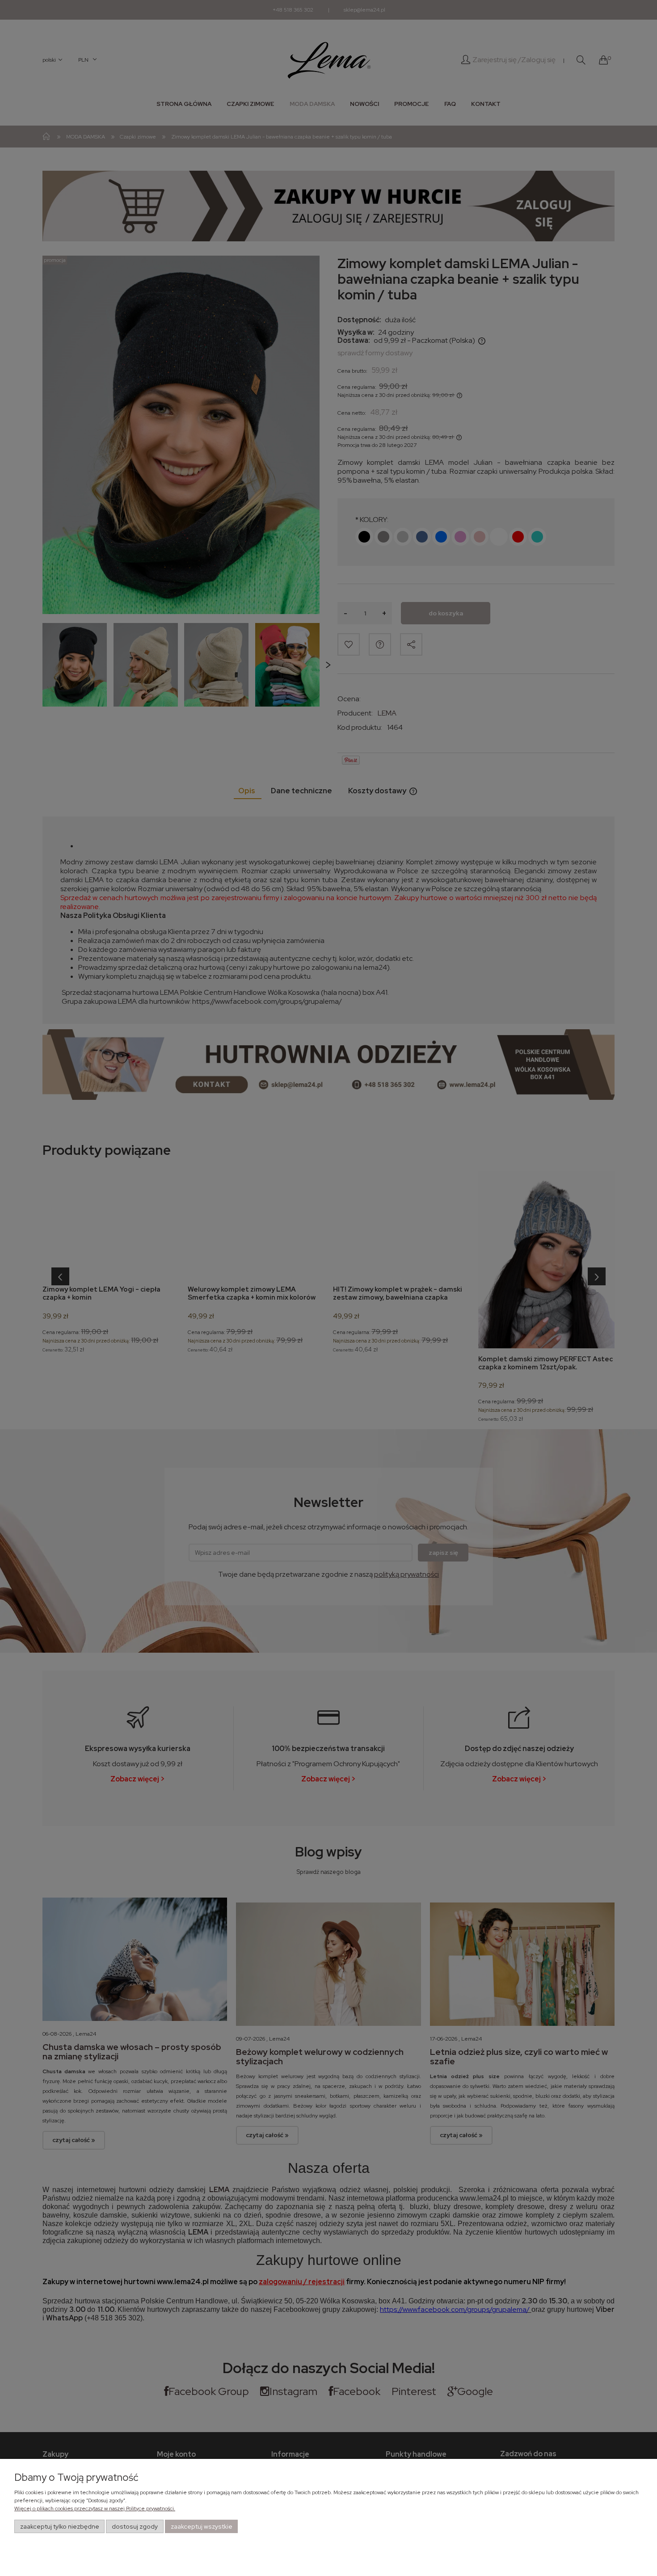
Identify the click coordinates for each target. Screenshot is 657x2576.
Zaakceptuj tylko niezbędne (60, 2526)
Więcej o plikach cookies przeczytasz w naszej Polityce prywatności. (95, 2509)
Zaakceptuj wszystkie (202, 2526)
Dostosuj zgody (135, 2526)
